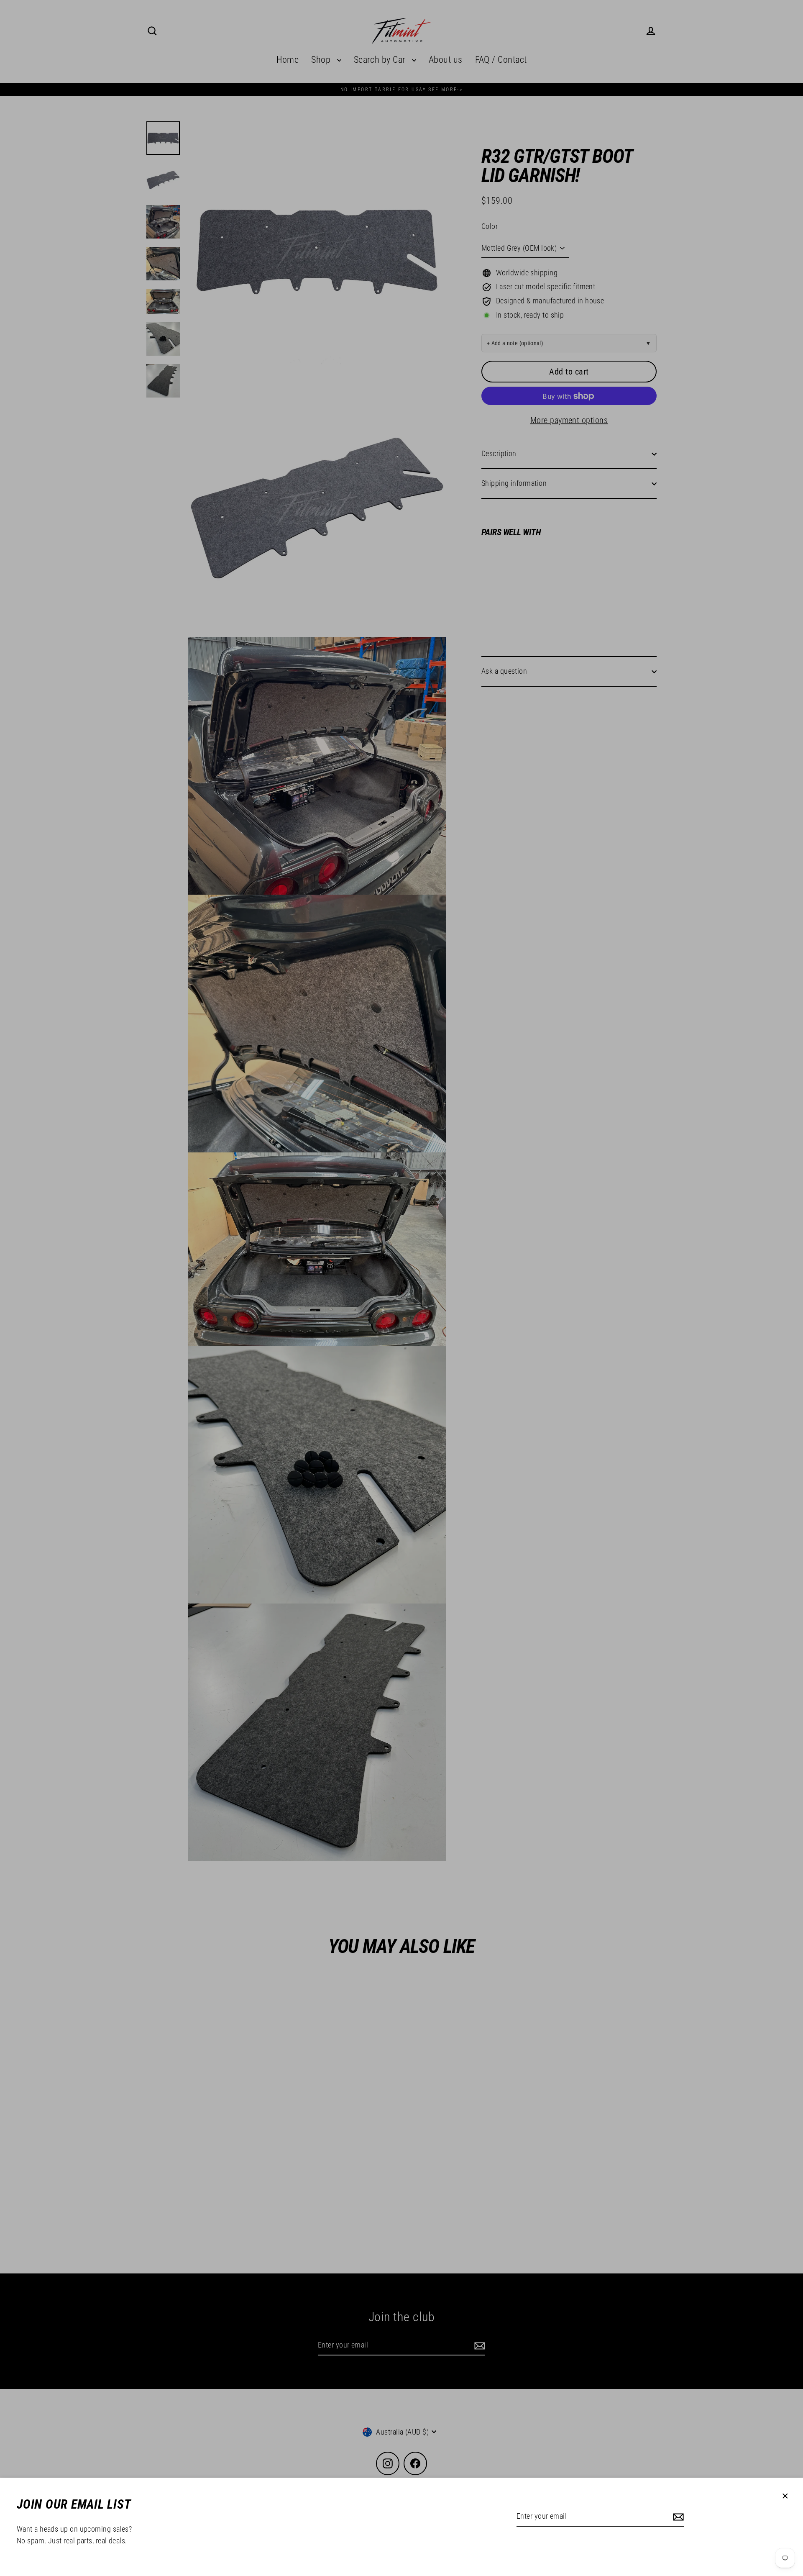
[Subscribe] (677, 2517)
